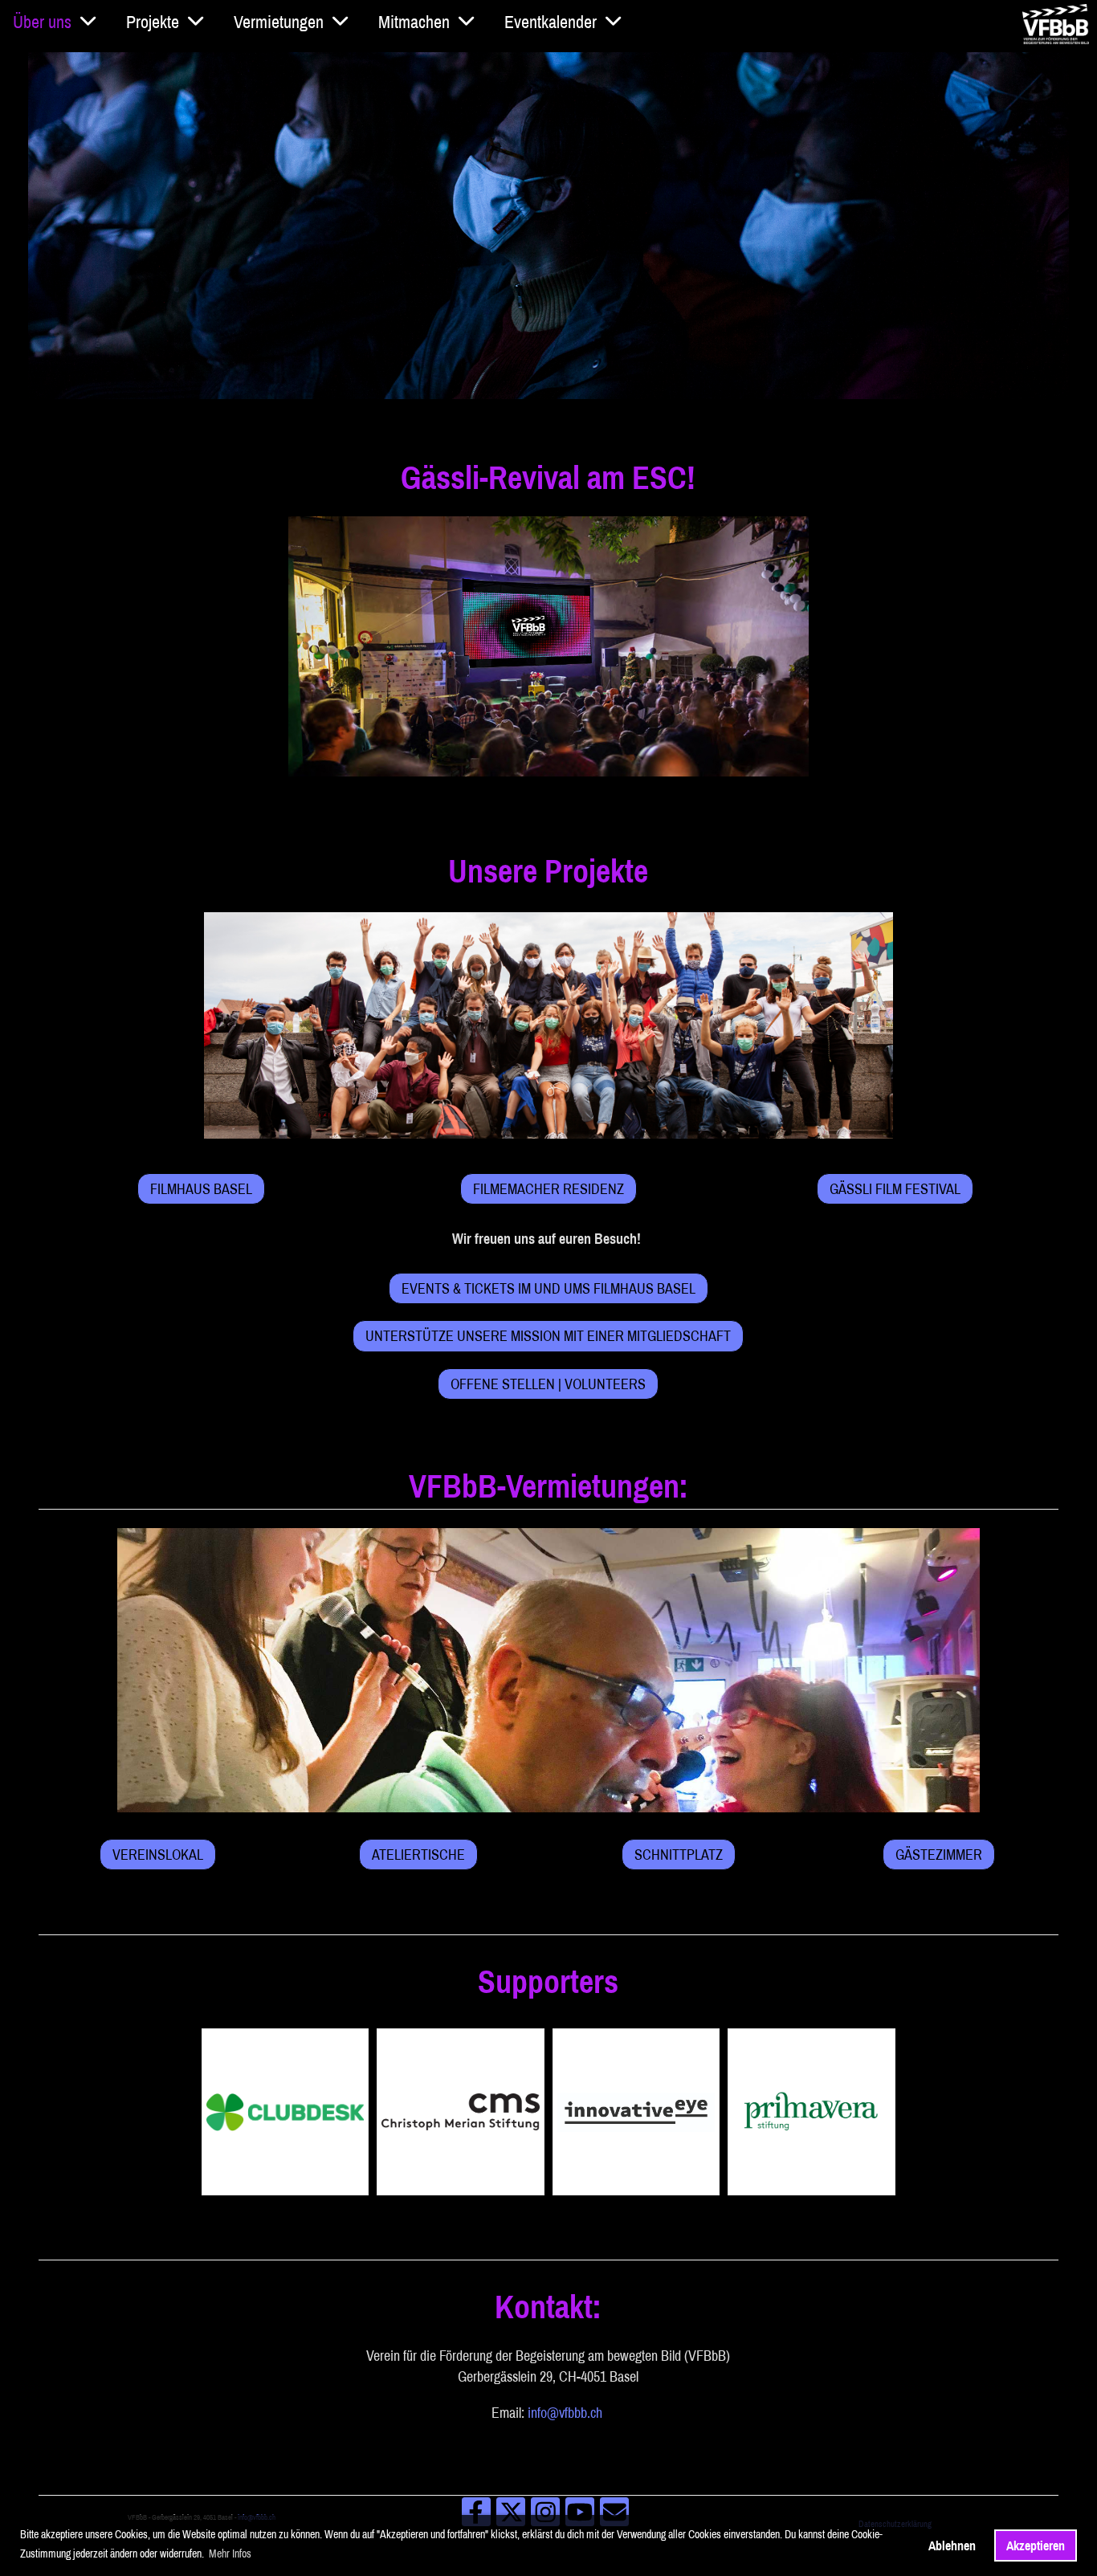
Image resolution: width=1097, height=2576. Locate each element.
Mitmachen (414, 22)
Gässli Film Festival (895, 1189)
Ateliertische (418, 1855)
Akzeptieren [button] (1036, 2545)
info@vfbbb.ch (565, 2413)
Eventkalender (551, 22)
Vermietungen (279, 22)
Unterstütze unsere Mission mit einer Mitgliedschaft (548, 1336)
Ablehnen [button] (952, 2545)
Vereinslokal (158, 1855)
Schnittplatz (679, 1855)
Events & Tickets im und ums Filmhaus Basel (548, 1288)
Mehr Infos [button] (230, 2554)
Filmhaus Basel (201, 1189)
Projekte (153, 22)
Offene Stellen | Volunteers (548, 1384)
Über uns (42, 22)
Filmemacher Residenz (548, 1189)
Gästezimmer (939, 1855)
